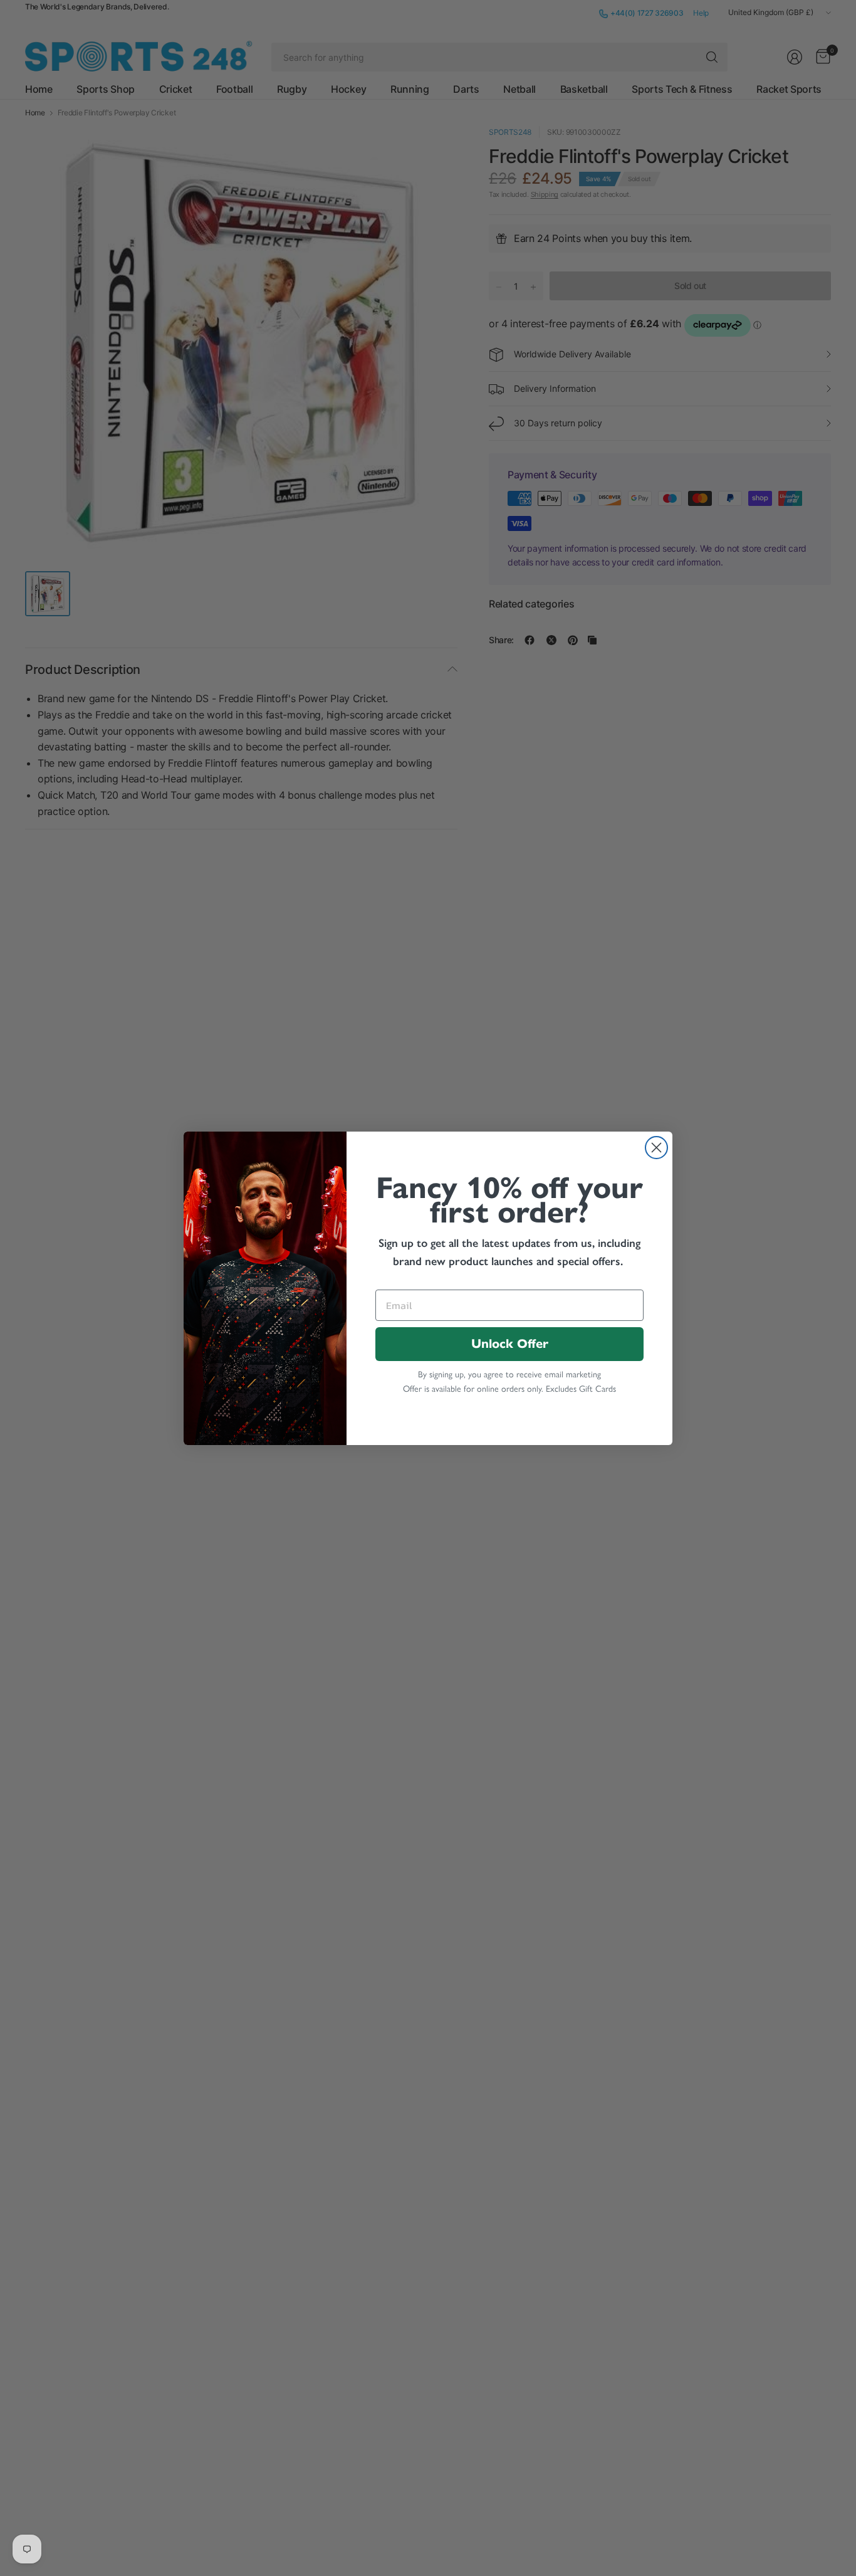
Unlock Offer (510, 1344)
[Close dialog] (656, 1148)
